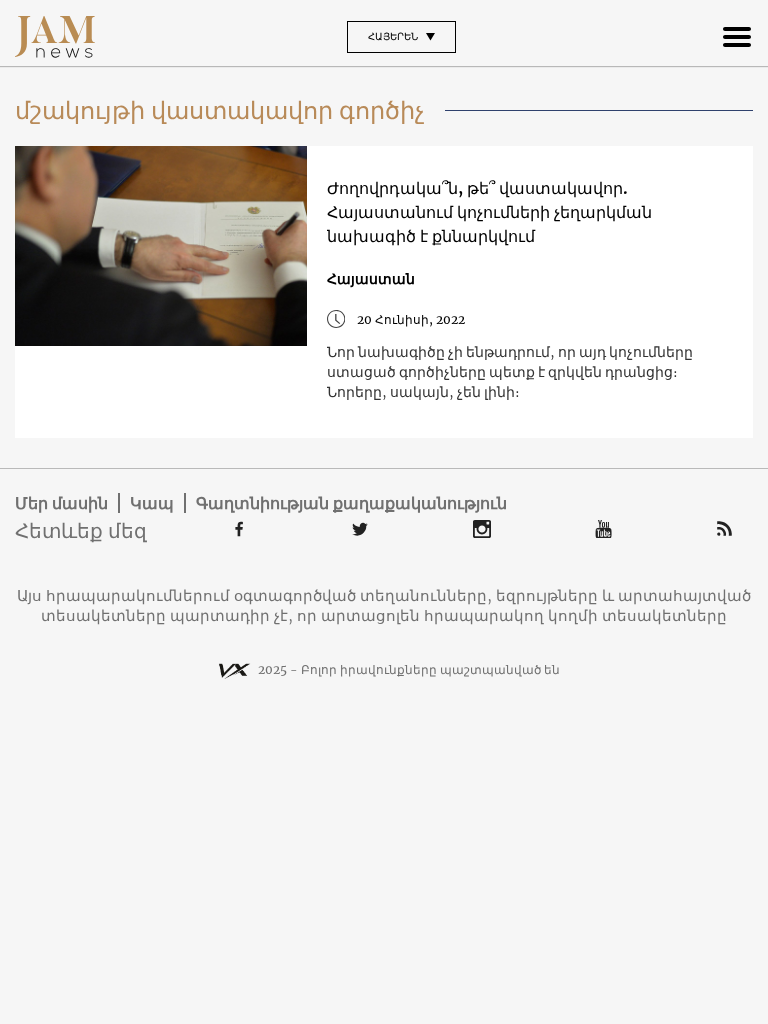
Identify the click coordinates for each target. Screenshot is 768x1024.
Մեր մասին (61, 503)
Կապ (152, 503)
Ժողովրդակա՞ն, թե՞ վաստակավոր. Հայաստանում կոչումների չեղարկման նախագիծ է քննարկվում (489, 212)
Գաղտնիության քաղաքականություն (351, 503)
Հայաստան (371, 279)
